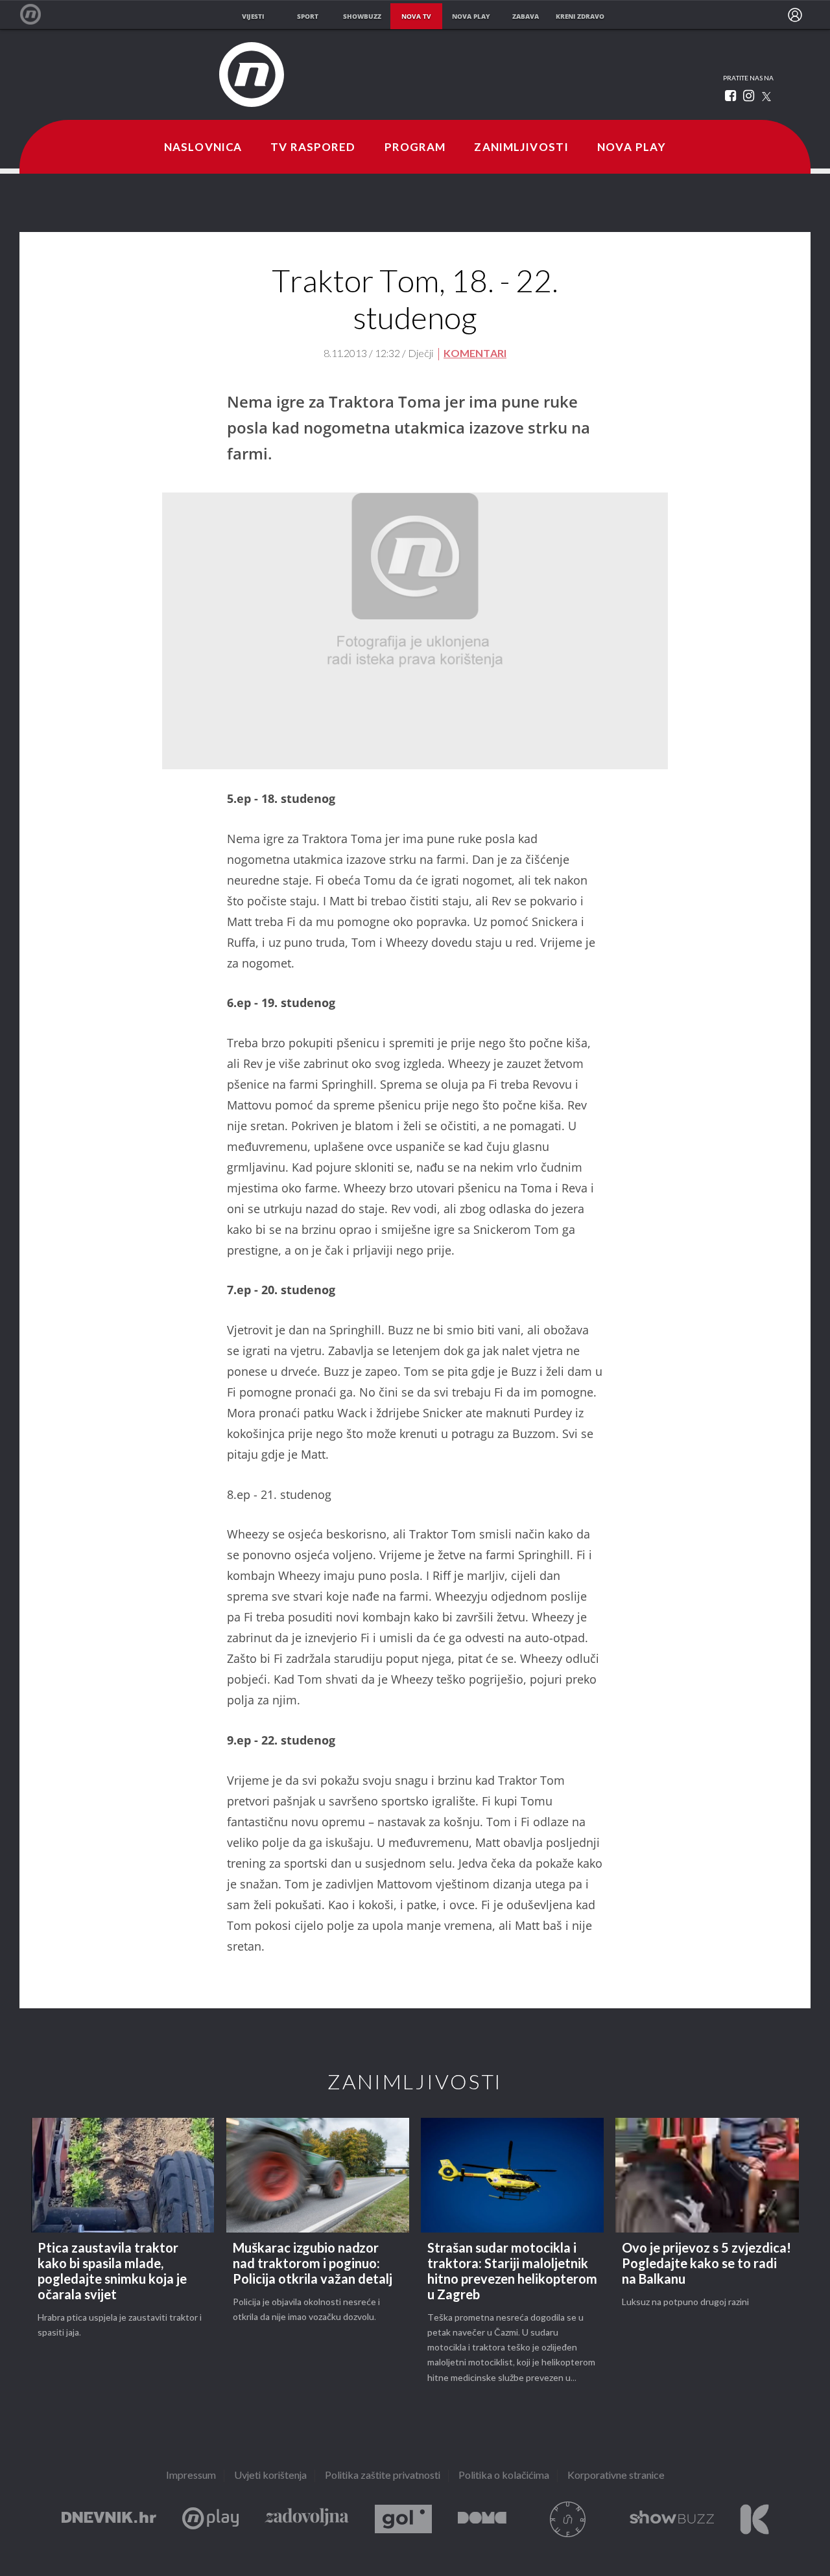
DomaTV (482, 2519)
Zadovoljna (307, 2519)
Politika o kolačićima (504, 2476)
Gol (403, 2519)
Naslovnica (203, 148)
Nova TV (37, 15)
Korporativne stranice (616, 2476)
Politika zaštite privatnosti (383, 2476)
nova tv (416, 16)
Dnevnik (109, 2519)
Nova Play (632, 148)
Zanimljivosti (521, 148)
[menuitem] (795, 15)
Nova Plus (210, 2519)
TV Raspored (313, 148)
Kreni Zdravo (754, 2519)
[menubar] (795, 15)
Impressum (191, 2476)
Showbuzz (672, 2519)
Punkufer (568, 2519)
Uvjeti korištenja (270, 2476)
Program (415, 148)
